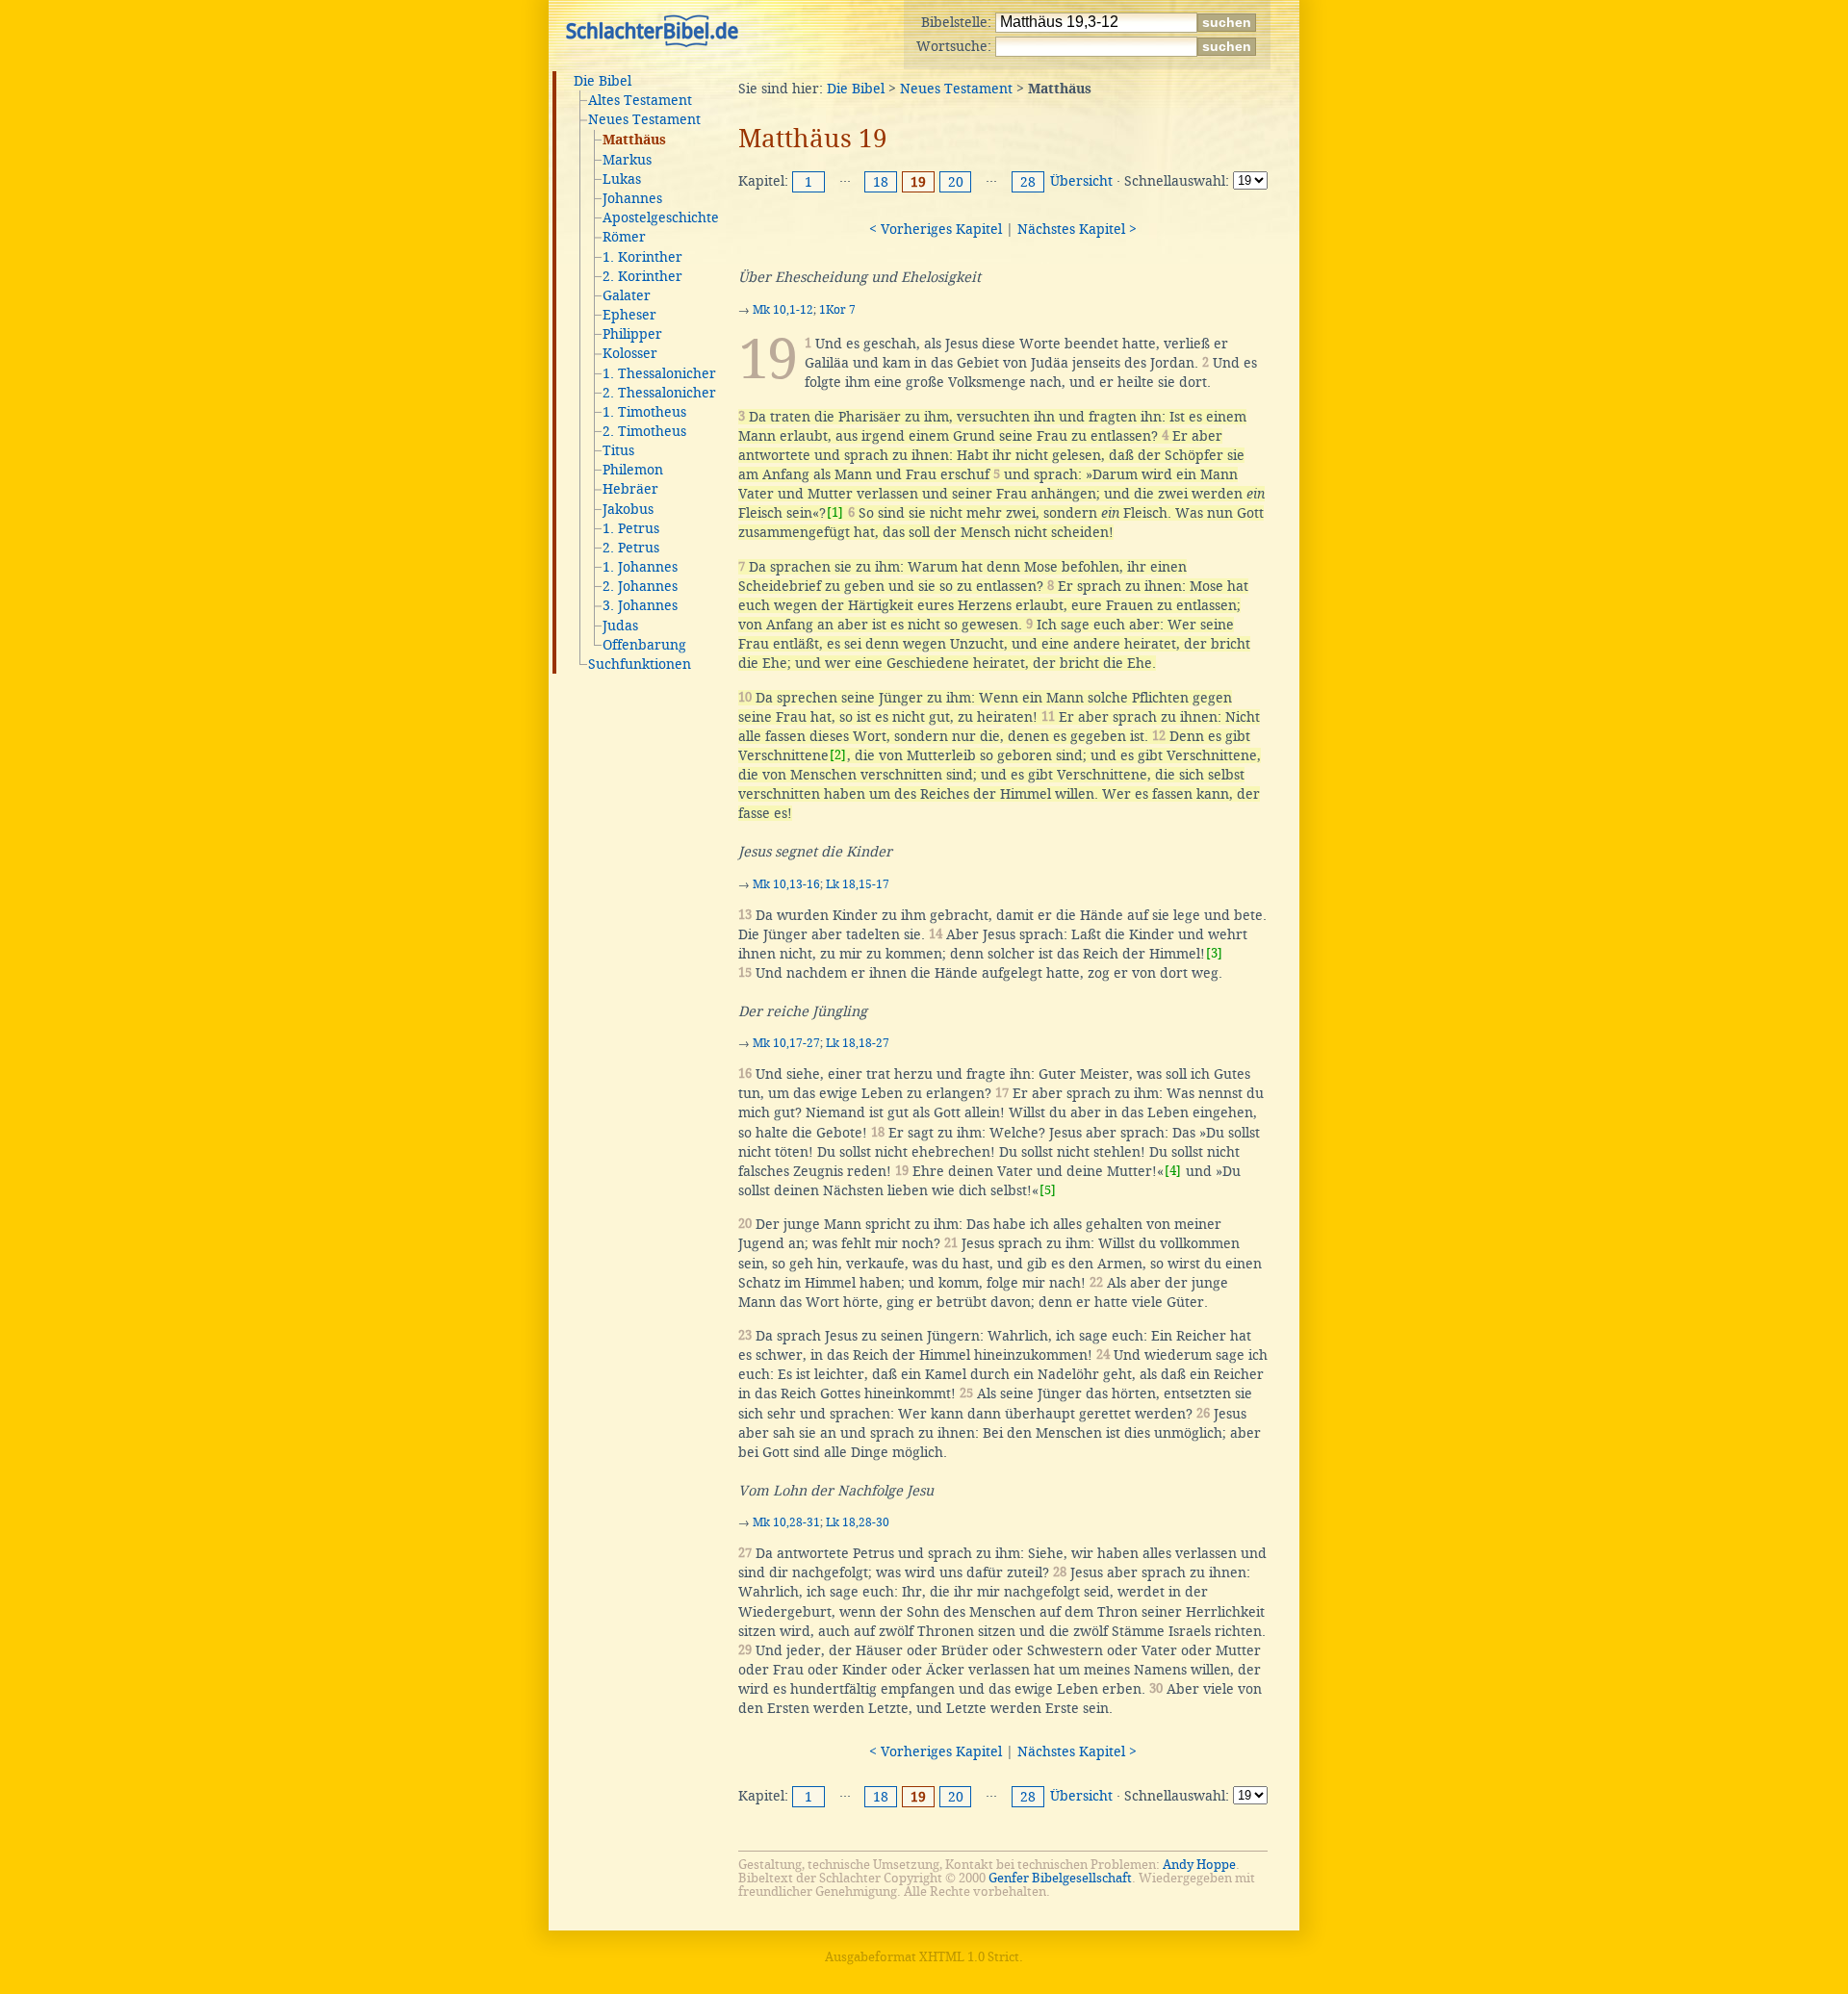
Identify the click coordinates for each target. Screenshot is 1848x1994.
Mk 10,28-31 (786, 1522)
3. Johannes (640, 605)
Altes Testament (640, 100)
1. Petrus (631, 528)
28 (1028, 182)
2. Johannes (640, 586)
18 (881, 182)
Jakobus (628, 509)
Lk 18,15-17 (858, 884)
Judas (620, 626)
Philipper (632, 334)
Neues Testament (644, 119)
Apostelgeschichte (661, 217)
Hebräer (630, 489)
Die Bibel (603, 81)
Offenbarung (644, 645)
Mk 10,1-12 (783, 310)
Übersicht (1081, 181)
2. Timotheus (644, 431)
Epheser (629, 315)
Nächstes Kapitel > (1077, 229)
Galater (627, 295)
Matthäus (634, 141)
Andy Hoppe (1199, 1865)
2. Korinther (642, 276)
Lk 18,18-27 (858, 1043)
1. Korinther (642, 257)
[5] (1048, 1190)
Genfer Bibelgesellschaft (1060, 1878)
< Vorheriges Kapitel (936, 229)
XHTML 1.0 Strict (969, 1957)
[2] (838, 755)
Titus (618, 450)
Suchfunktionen (640, 664)
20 (956, 182)
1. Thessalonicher (659, 373)
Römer (624, 237)
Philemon (633, 470)
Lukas (622, 179)
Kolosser (630, 353)
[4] (1173, 1171)
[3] (1214, 953)
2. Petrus (631, 548)
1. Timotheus (644, 412)
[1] (835, 512)
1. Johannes (640, 567)
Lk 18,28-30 (858, 1522)
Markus (627, 160)
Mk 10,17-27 (786, 1043)
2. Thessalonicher (659, 393)
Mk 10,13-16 (786, 884)
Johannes (632, 198)
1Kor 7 (837, 310)
